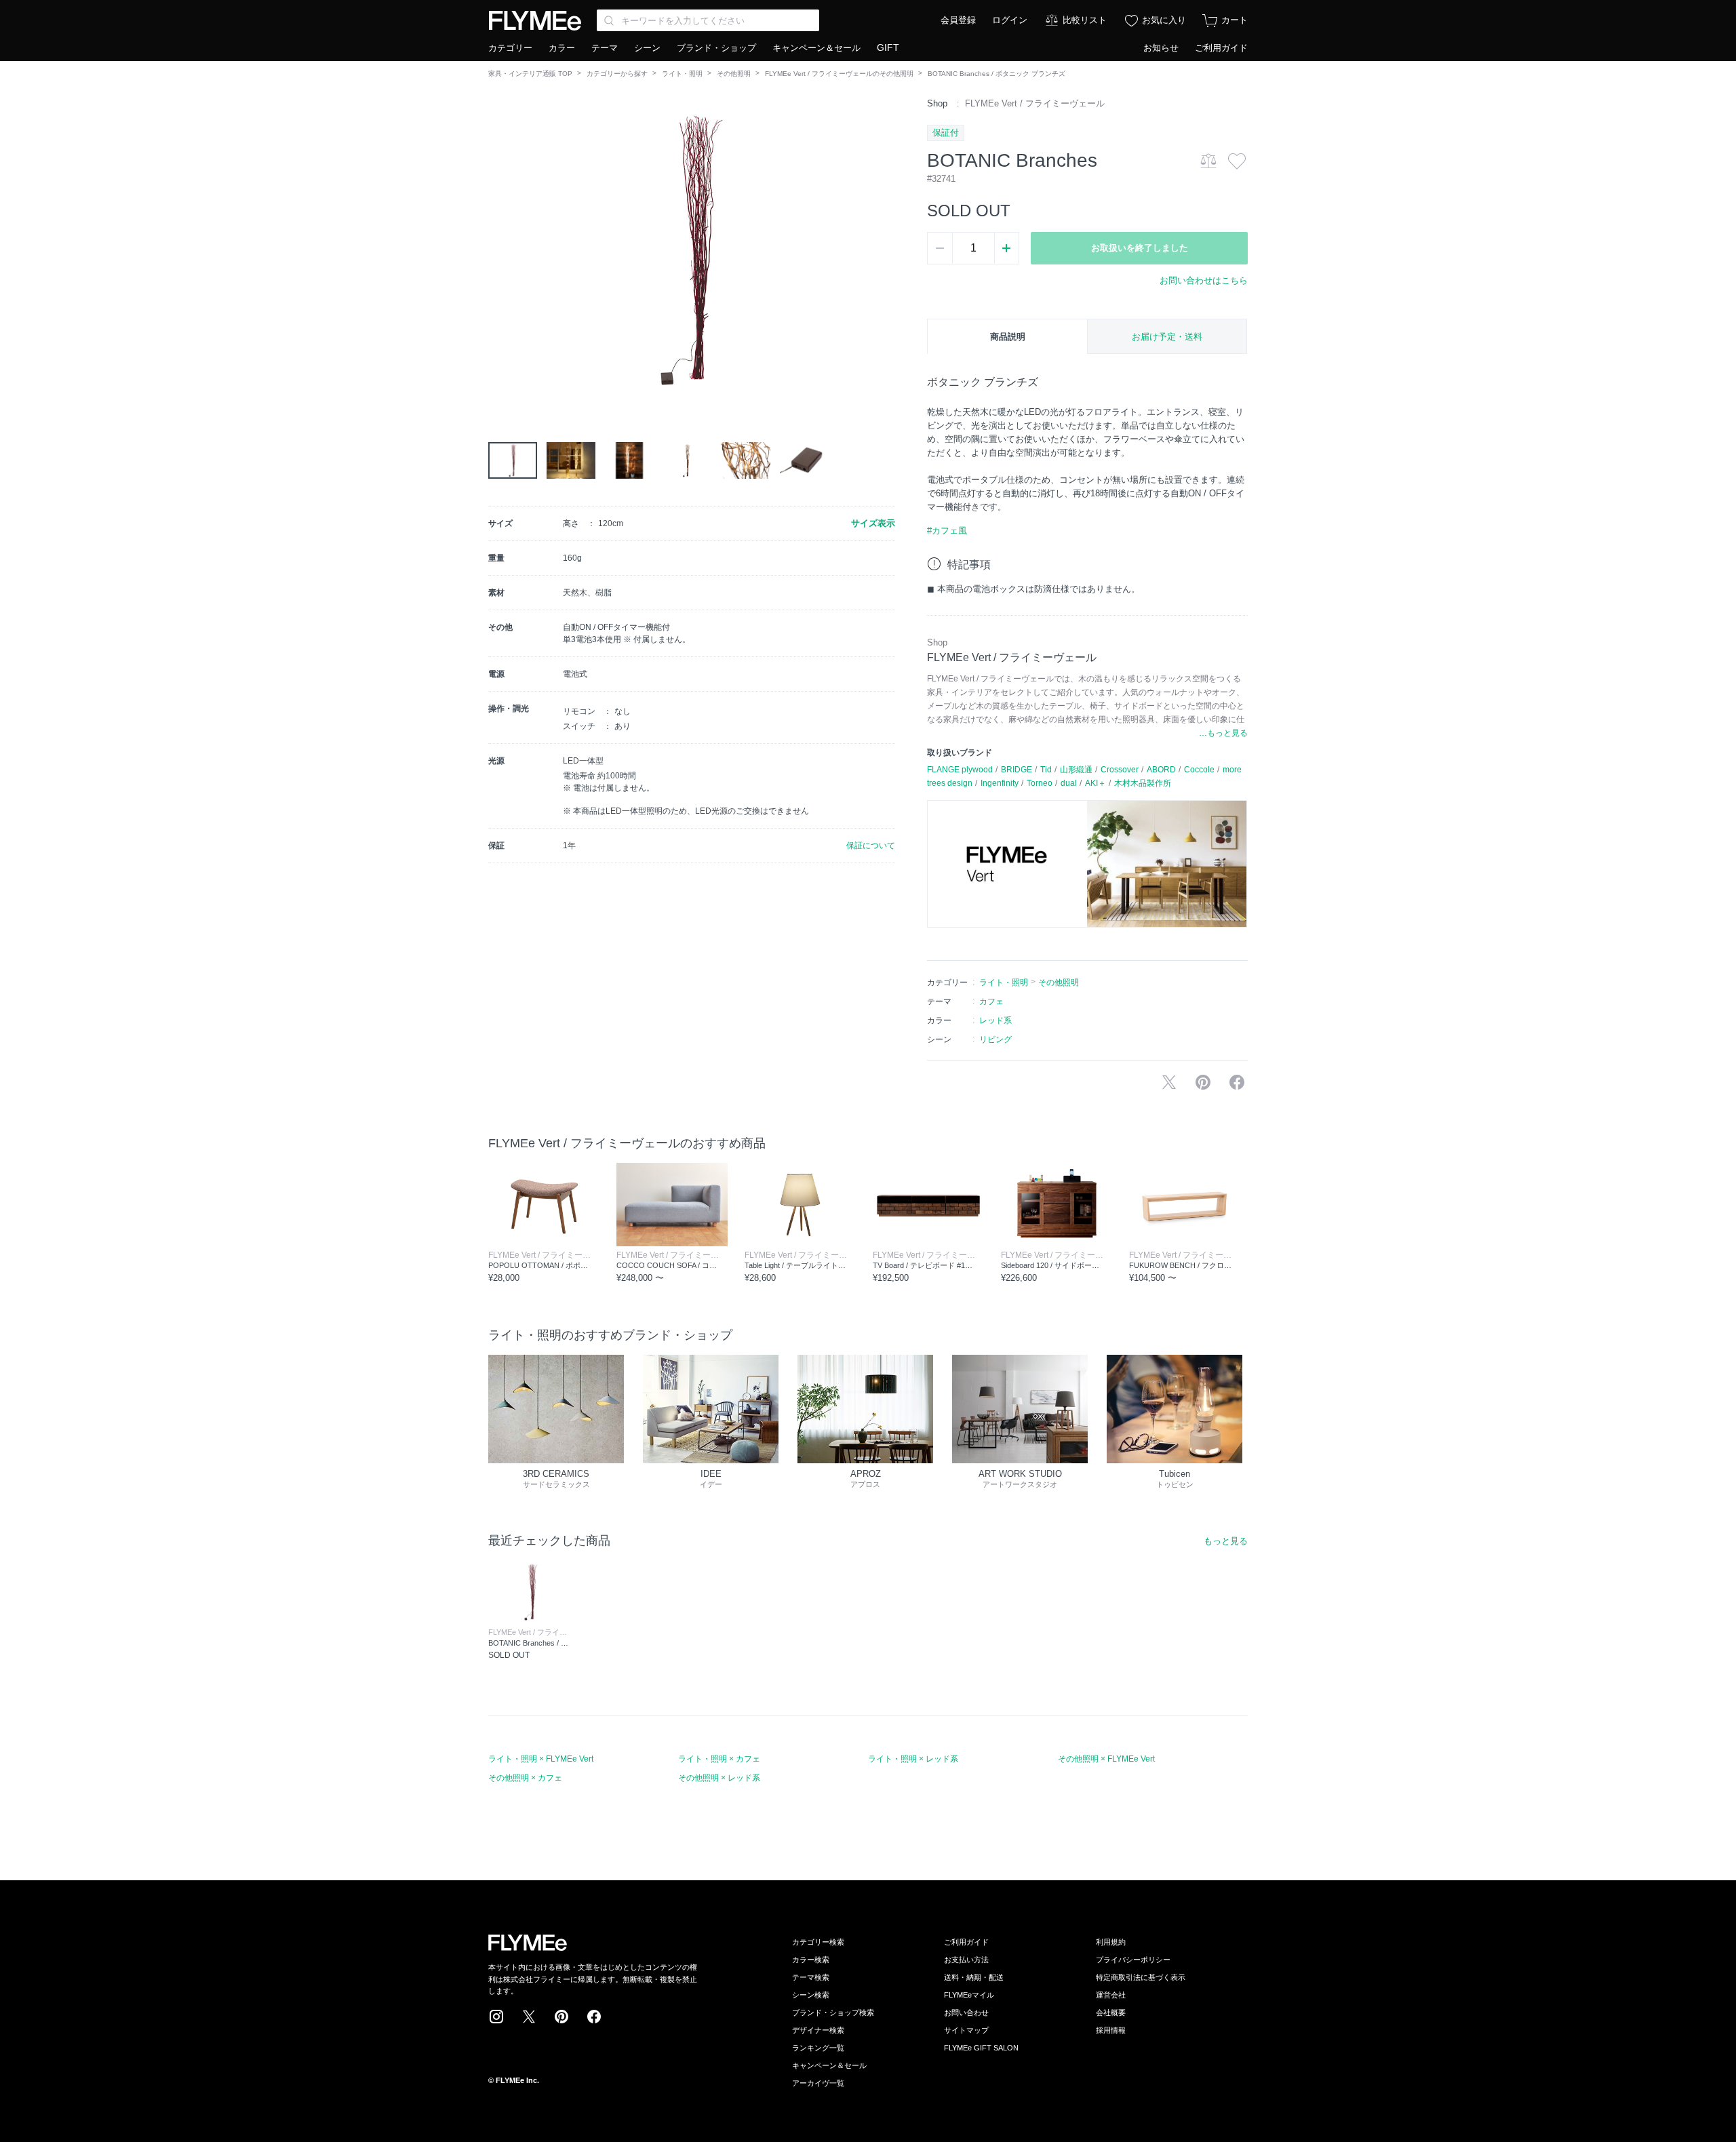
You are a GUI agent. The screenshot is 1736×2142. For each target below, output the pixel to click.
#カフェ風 (947, 531)
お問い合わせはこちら (1204, 280)
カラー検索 (811, 1960)
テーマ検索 (811, 1977)
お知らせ (1161, 48)
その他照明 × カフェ (525, 1778)
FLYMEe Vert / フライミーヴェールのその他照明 (839, 74)
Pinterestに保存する (1203, 1082)
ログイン (1010, 20)
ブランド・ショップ (716, 48)
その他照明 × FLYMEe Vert (1106, 1759)
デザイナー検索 (818, 2030)
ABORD (1161, 770)
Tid (1046, 770)
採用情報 (1111, 2030)
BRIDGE (1017, 770)
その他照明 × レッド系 (719, 1778)
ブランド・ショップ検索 (833, 2012)
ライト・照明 (682, 74)
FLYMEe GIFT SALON (981, 2048)
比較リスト (1085, 20)
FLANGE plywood (960, 770)
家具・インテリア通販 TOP (530, 74)
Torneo (1040, 783)
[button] (499, 250)
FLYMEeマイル (969, 1995)
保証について (871, 846)
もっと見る (1226, 1541)
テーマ (605, 48)
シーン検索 (811, 1995)
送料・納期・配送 (974, 1977)
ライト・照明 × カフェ (719, 1759)
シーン (647, 48)
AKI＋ (1096, 783)
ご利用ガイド (1221, 48)
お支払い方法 (966, 1960)
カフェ (991, 1001)
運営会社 (1111, 1995)
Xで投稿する (1169, 1082)
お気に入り (1164, 20)
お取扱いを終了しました (1140, 248)
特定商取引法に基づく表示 (1141, 1977)
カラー (562, 48)
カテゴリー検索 (818, 1942)
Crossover (1120, 770)
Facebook (594, 2017)
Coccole (1199, 770)
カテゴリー (510, 48)
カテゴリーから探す (617, 74)
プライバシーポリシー (1133, 1960)
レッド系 (995, 1020)
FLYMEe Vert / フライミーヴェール (1035, 103)
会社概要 (1111, 2012)
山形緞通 (1076, 770)
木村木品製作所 (1143, 783)
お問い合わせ (966, 2012)
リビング (995, 1039)
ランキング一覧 (818, 2048)
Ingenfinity (1000, 783)
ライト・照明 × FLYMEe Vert (541, 1759)
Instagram (496, 2017)
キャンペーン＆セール (816, 48)
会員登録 (958, 20)
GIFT (888, 47)
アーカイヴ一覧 (818, 2083)
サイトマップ (966, 2030)
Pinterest (561, 2017)
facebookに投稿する (1237, 1082)
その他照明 (734, 74)
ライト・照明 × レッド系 (913, 1759)
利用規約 (1111, 1942)
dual (1069, 783)
